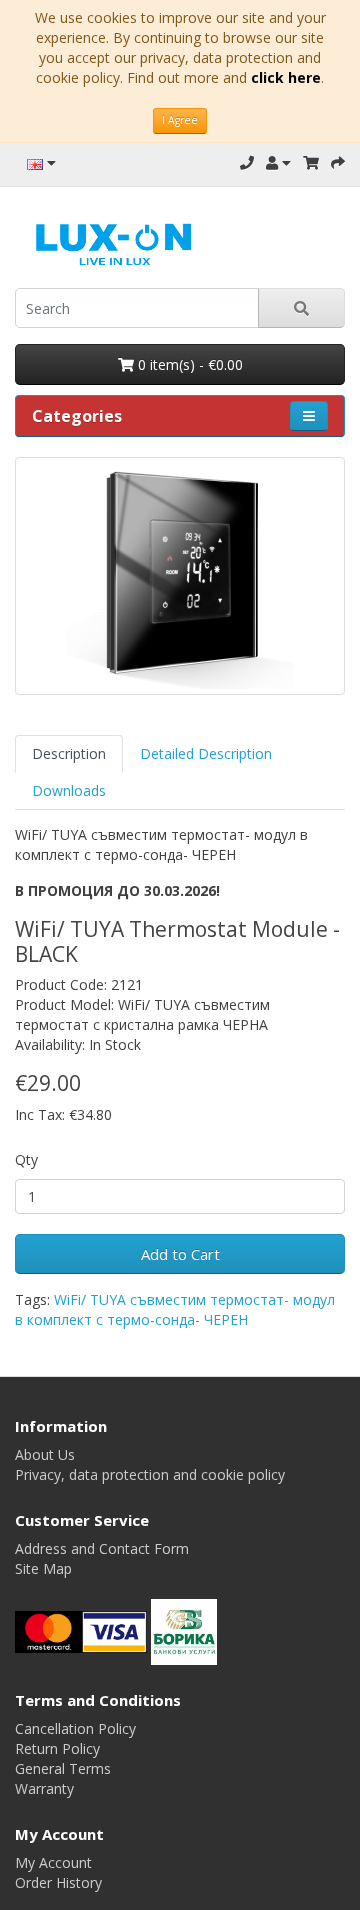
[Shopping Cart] (311, 162)
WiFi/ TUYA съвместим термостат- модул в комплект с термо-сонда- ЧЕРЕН (175, 1309)
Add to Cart (180, 1254)
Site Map (43, 1568)
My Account (53, 1862)
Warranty (44, 1788)
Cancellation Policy (75, 1728)
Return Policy (57, 1748)
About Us (45, 1454)
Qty (26, 1159)
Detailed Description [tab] (206, 753)
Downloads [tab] (69, 790)
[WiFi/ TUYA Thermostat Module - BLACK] (180, 576)
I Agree (180, 120)
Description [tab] (69, 753)
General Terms (63, 1768)
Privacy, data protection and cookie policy (150, 1474)
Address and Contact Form (102, 1548)
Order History (58, 1882)
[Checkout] (338, 162)
